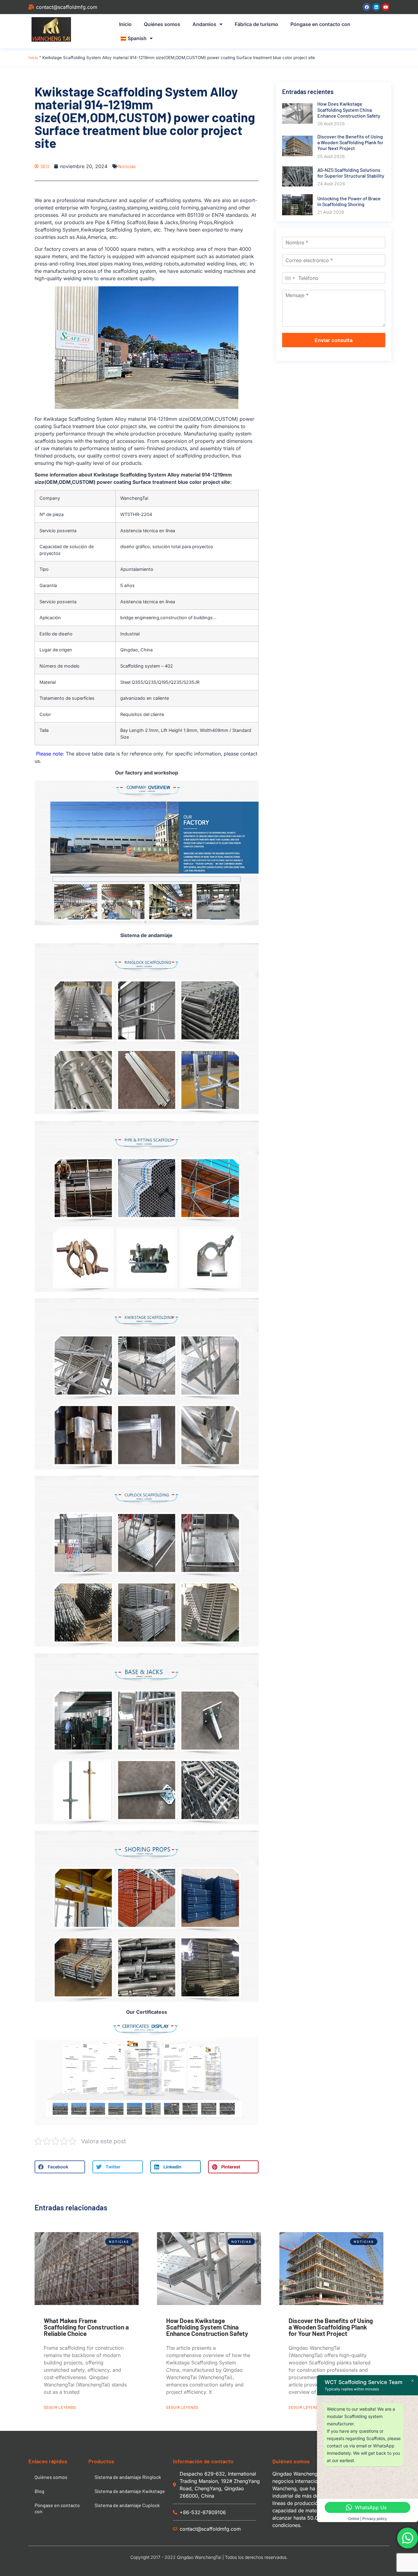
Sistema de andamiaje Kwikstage (130, 2491)
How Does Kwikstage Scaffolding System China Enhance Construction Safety (207, 2327)
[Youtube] (386, 7)
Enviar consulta (334, 340)
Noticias (127, 166)
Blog (39, 2491)
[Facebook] (367, 7)
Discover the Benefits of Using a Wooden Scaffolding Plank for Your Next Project (331, 2327)
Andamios (204, 24)
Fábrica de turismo (256, 24)
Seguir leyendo (60, 2407)
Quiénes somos (162, 24)
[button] (60, 2167)
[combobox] (289, 278)
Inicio (125, 24)
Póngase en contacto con (320, 24)
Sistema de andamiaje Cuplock (127, 2505)
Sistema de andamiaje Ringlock (128, 2477)
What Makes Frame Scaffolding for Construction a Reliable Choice (86, 2327)
